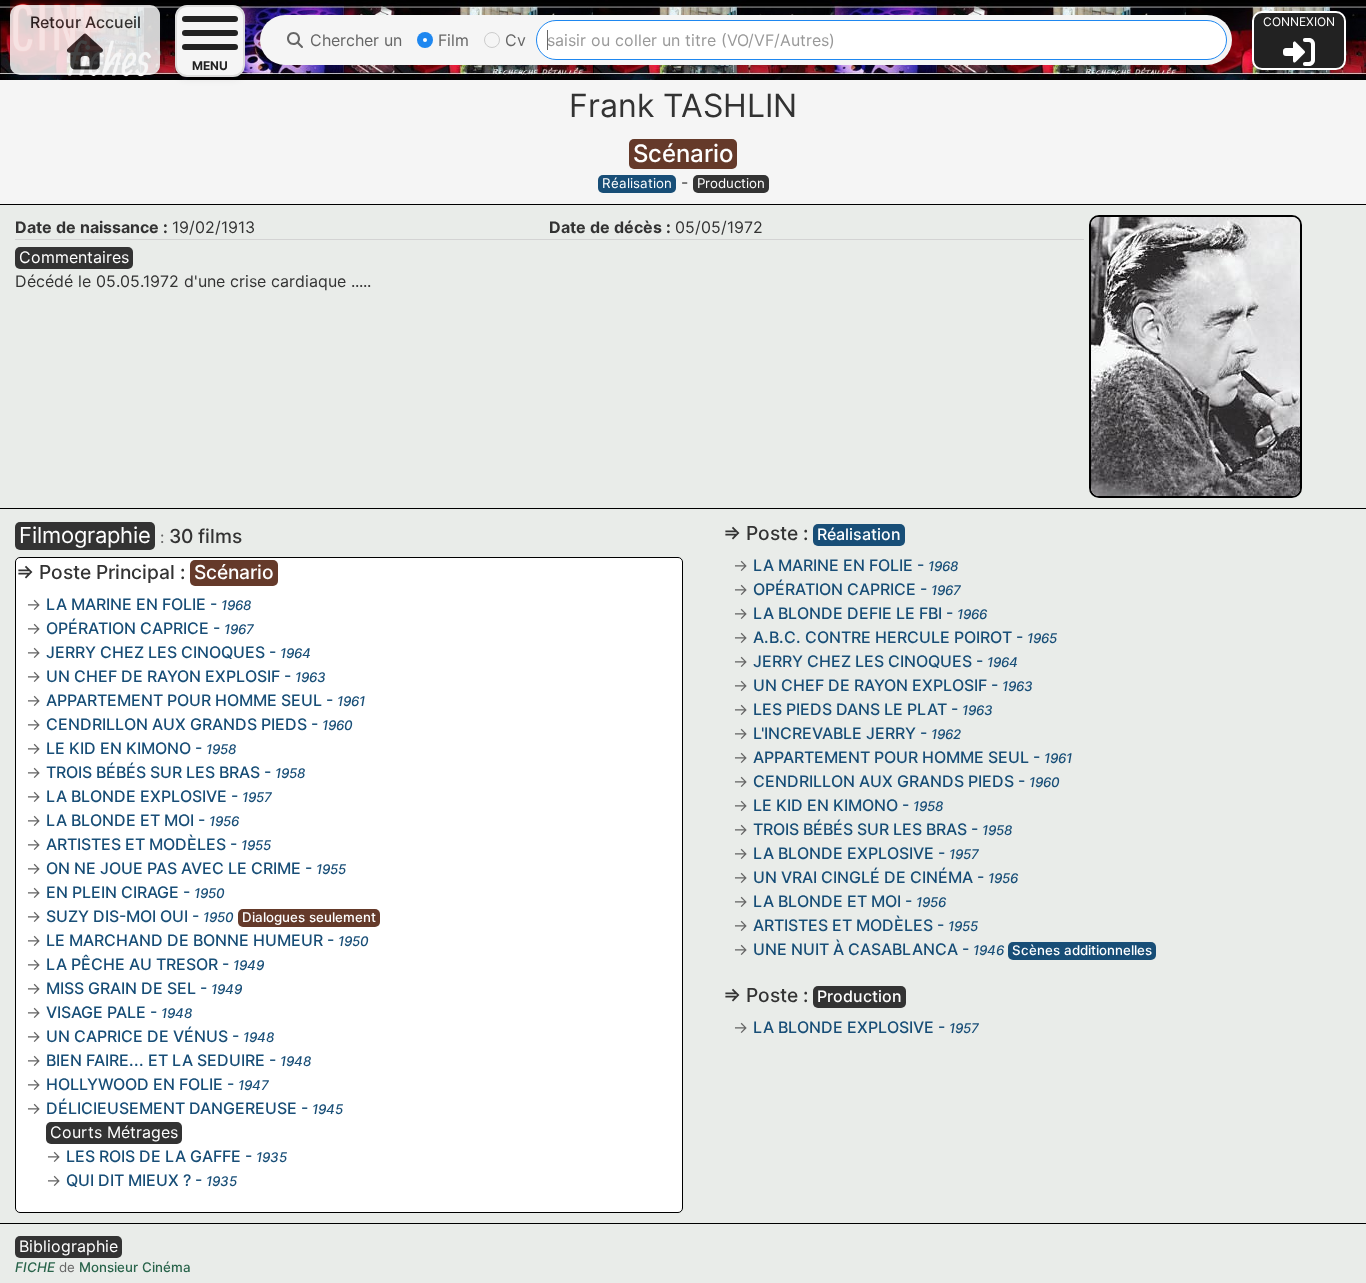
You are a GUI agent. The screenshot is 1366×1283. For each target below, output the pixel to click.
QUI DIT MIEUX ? (128, 1180)
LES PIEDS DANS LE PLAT (850, 709)
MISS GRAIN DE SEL (121, 988)
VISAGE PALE (96, 1012)
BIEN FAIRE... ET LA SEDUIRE (155, 1060)
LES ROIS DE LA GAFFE (153, 1156)
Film (451, 40)
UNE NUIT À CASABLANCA (855, 949)
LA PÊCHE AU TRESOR (132, 964)
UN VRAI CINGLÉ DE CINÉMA (863, 877)
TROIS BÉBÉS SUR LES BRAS (153, 772)
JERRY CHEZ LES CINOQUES (155, 652)
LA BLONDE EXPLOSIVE (136, 796)
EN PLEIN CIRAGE (112, 892)
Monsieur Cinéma (135, 1267)
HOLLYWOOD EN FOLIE (134, 1084)
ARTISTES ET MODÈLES (136, 844)
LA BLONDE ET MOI (120, 820)
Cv (513, 40)
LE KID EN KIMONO (118, 748)
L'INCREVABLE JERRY (834, 733)
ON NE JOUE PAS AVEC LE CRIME (173, 868)
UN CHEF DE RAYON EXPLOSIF (163, 676)
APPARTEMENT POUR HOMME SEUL (184, 700)
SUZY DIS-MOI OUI (117, 916)
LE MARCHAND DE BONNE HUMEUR (184, 940)
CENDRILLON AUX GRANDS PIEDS (176, 724)
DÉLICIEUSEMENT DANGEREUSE (171, 1108)
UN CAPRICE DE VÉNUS (137, 1036)
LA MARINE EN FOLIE (126, 604)
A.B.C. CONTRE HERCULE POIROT (882, 637)
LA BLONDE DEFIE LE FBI (847, 613)
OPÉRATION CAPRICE (127, 628)
